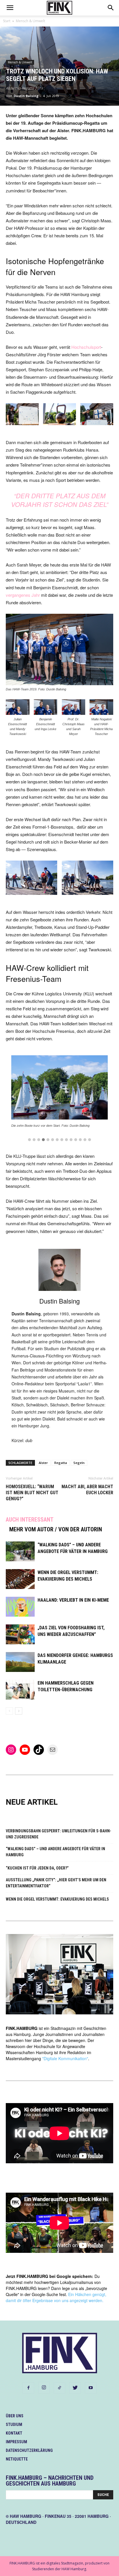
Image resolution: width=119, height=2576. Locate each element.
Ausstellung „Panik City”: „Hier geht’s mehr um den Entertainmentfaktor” (56, 1883)
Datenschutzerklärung (29, 2450)
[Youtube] (91, 2388)
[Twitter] (75, 2388)
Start (7, 21)
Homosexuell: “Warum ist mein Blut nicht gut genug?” (32, 1493)
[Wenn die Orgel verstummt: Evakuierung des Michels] (20, 1579)
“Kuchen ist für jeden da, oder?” (37, 1868)
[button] (29, 1140)
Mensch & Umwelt (30, 21)
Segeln (79, 1463)
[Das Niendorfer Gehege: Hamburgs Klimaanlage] (20, 1662)
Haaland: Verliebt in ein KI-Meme (73, 1600)
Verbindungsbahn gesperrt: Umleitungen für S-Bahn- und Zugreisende (58, 1834)
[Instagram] (44, 2388)
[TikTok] (59, 2388)
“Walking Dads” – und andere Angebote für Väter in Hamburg (55, 1852)
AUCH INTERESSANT (30, 1520)
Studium (14, 2425)
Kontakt (14, 2433)
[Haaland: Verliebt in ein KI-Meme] (20, 1607)
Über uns (15, 2416)
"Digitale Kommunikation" (65, 2058)
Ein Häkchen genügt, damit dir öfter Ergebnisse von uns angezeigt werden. (56, 2297)
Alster (43, 1463)
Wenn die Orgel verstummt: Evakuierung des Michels (57, 1899)
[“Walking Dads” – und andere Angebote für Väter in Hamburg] (20, 1551)
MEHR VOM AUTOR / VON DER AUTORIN (56, 1529)
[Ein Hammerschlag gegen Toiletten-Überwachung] (20, 1690)
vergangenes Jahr (23, 595)
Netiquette (17, 2459)
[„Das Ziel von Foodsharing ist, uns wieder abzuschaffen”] (20, 1634)
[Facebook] (28, 2388)
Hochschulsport (86, 347)
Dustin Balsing (26, 96)
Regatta (61, 1463)
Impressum (16, 2442)
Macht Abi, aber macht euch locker (87, 1490)
